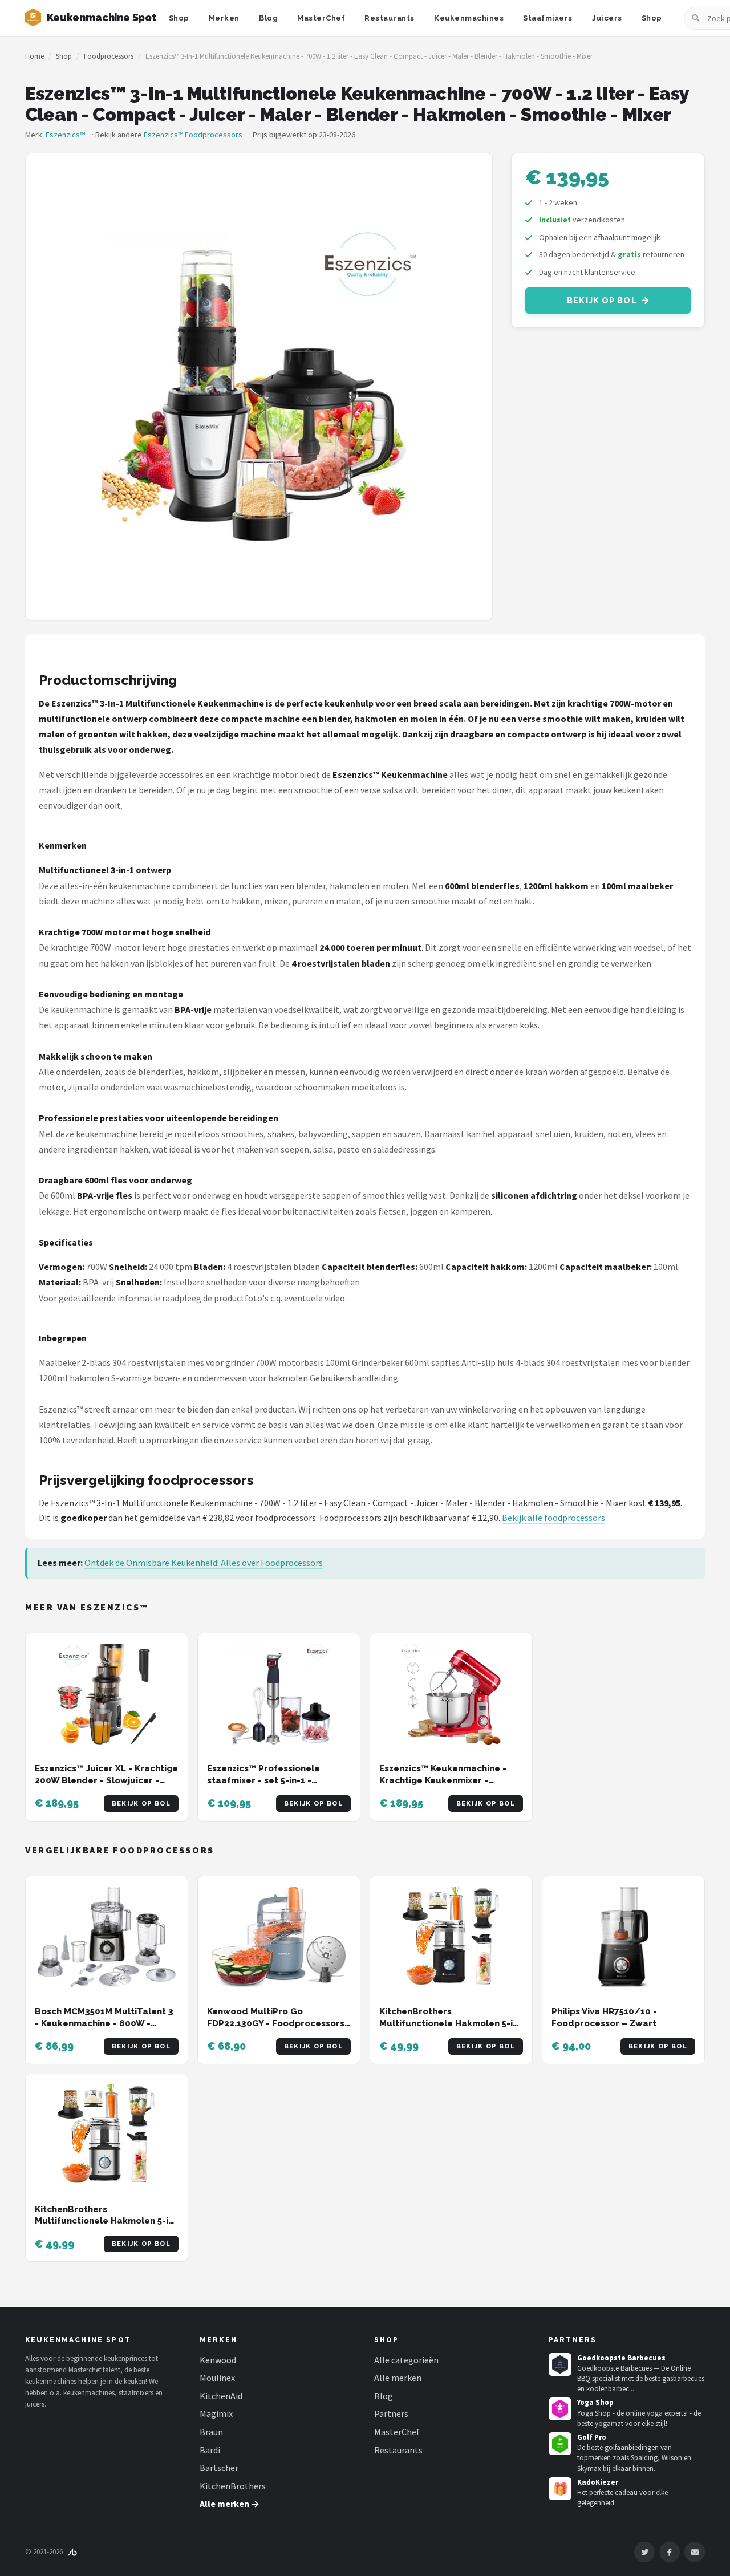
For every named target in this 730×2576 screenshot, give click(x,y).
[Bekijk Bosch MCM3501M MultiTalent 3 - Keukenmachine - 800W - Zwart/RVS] (107, 1937)
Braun (211, 2432)
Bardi (210, 2450)
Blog (268, 18)
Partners (391, 2413)
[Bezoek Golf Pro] (560, 2444)
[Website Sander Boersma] (72, 2552)
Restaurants (390, 18)
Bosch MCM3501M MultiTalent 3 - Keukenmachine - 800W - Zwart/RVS (104, 2023)
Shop (179, 18)
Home (35, 56)
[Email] (695, 2552)
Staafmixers (548, 18)
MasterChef (321, 18)
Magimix (216, 2413)
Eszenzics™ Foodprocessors (193, 135)
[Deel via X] (644, 2552)
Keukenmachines (469, 18)
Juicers (607, 18)
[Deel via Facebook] (670, 2552)
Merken (224, 18)
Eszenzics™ (65, 135)
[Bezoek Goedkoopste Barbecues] (560, 2364)
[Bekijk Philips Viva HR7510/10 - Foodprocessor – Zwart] (623, 1937)
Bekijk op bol (602, 301)
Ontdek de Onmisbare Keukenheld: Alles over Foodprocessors (204, 1563)
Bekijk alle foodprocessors (553, 1518)
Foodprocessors (109, 56)
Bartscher (219, 2468)
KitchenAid (221, 2396)
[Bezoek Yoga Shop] (560, 2409)
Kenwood (218, 2360)
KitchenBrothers (233, 2486)
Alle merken (398, 2378)
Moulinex (217, 2378)
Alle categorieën (406, 2360)
